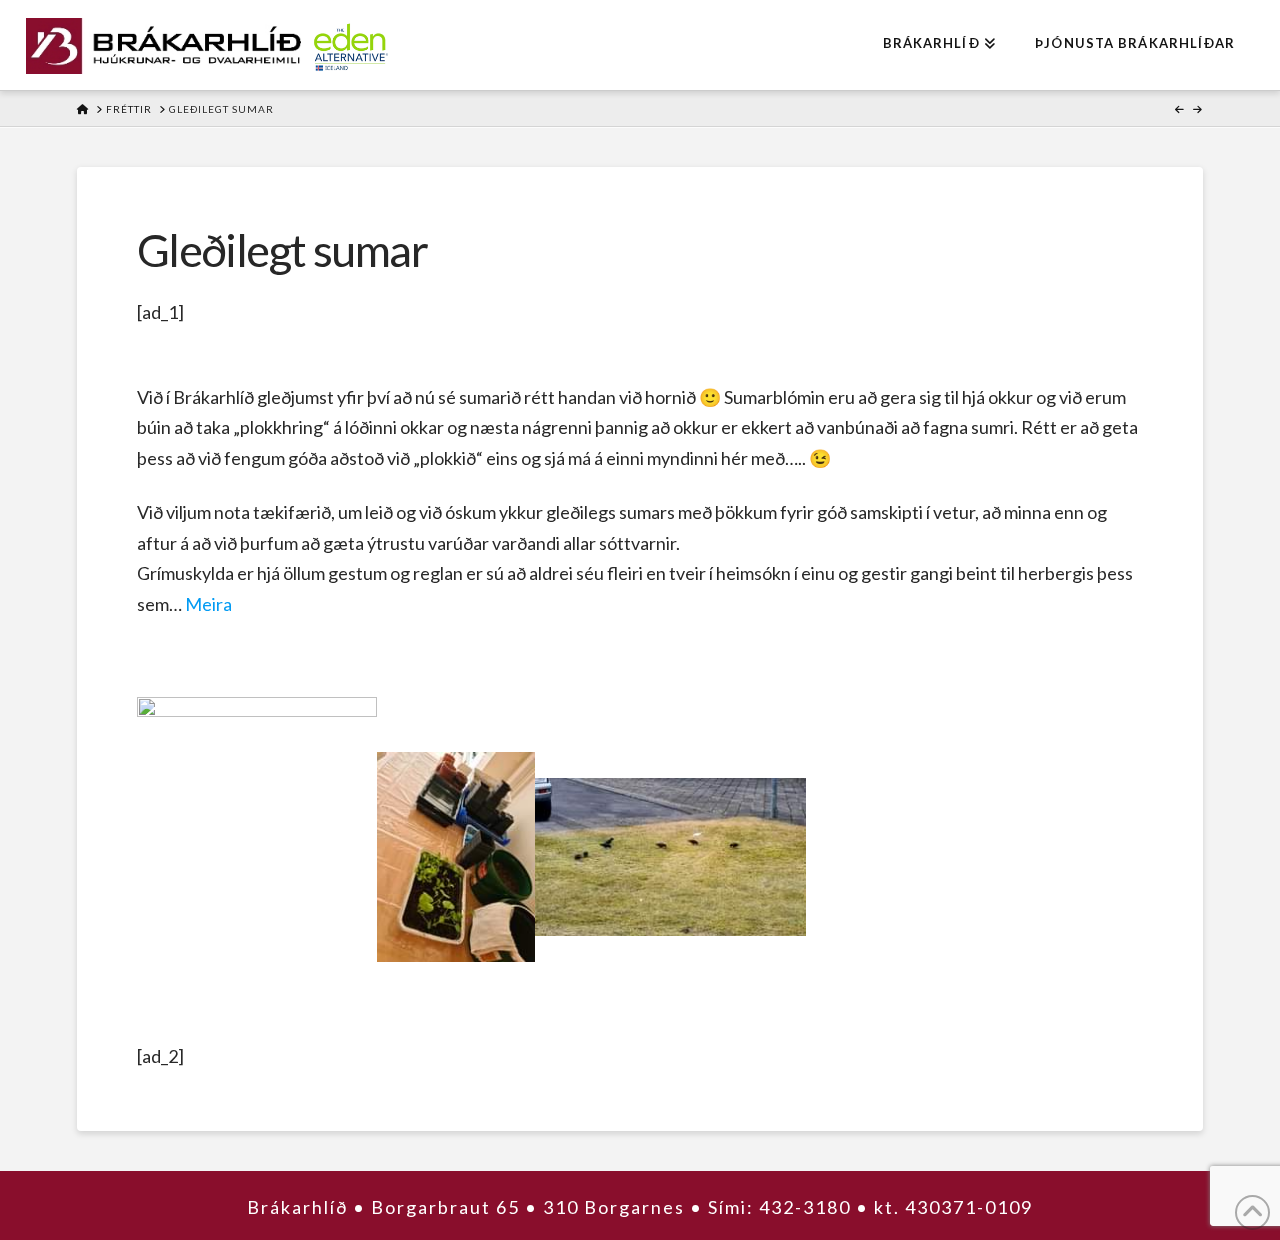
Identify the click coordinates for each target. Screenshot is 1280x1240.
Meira (208, 604)
